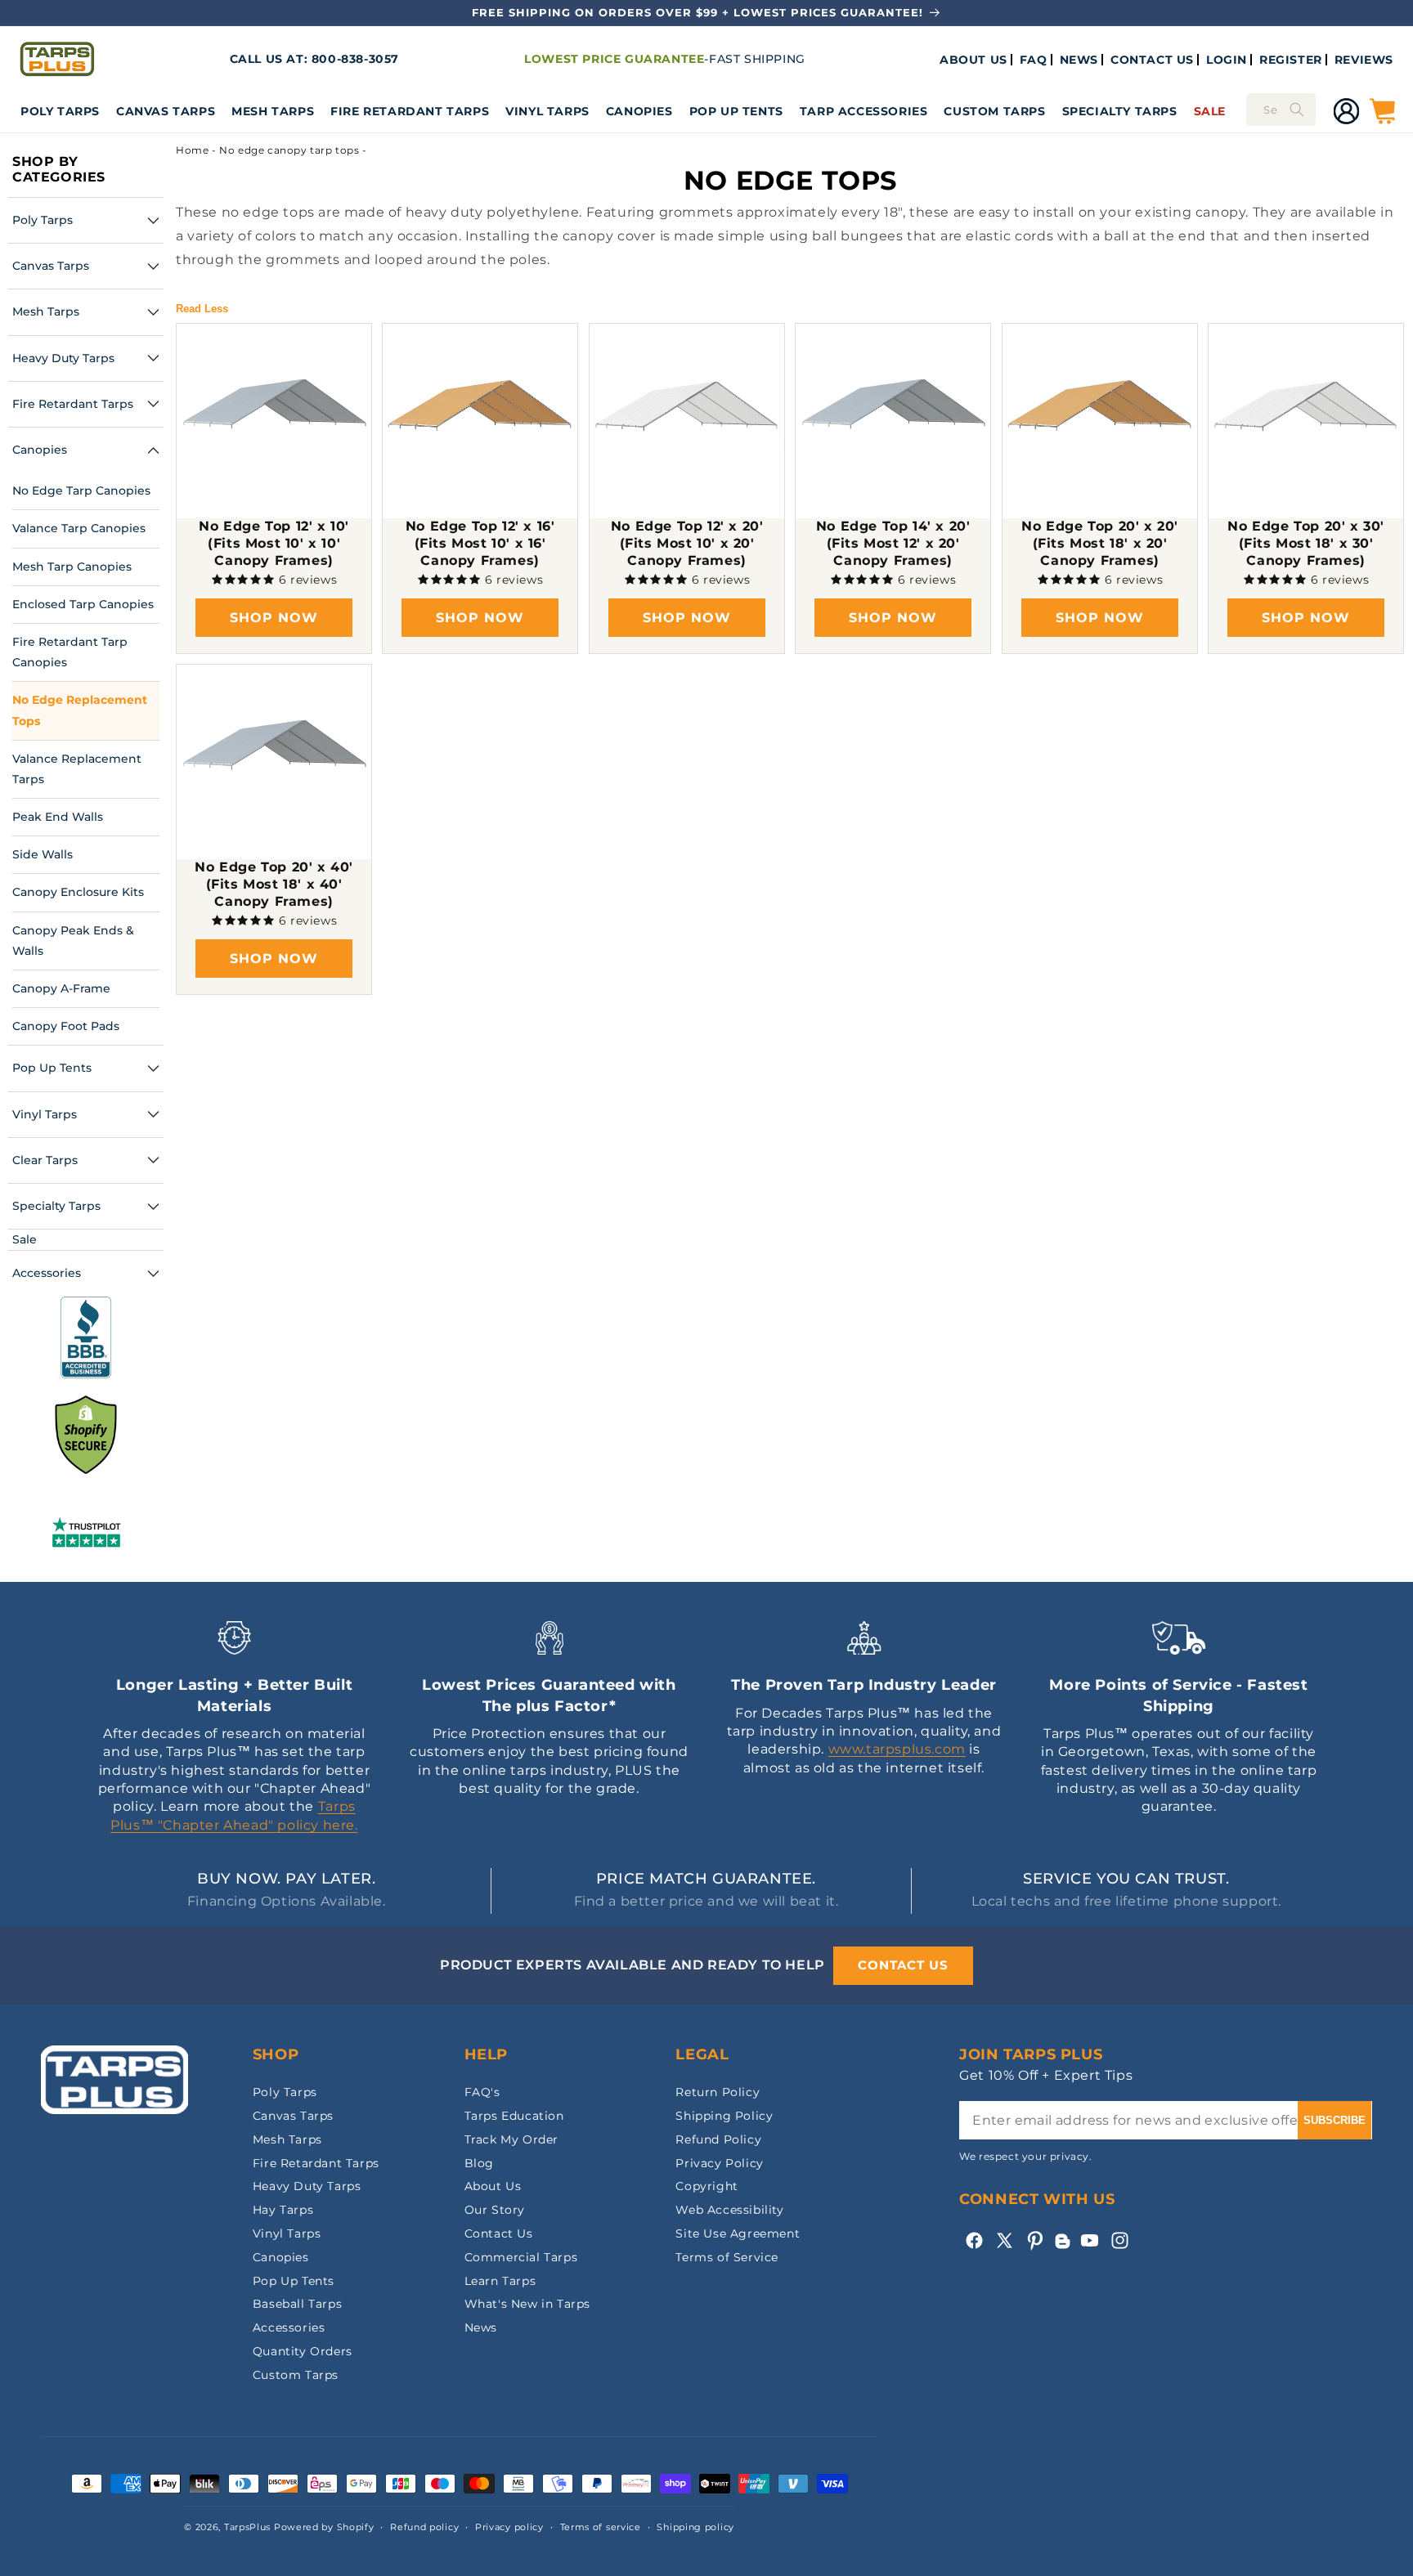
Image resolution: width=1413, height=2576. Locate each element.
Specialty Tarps (1120, 111)
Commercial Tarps (521, 2257)
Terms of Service (727, 2257)
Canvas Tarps (166, 111)
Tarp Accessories (864, 111)
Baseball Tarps (297, 2304)
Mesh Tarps (273, 111)
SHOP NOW (274, 618)
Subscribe (1334, 2120)
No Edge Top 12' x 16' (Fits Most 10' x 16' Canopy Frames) (480, 543)
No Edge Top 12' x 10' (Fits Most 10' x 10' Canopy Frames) (274, 543)
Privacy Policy (719, 2163)
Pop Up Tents (736, 111)
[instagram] (1120, 2240)
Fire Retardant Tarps (410, 111)
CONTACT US (1152, 60)
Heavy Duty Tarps (307, 2186)
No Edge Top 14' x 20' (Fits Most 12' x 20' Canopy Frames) (893, 543)
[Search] (1297, 110)
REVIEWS (1364, 60)
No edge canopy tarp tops (289, 150)
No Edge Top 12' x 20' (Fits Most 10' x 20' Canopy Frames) (687, 543)
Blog (479, 2163)
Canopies (639, 111)
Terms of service (601, 2527)
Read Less (202, 309)
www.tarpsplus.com (897, 1749)
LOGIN (1227, 60)
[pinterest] (1035, 2240)
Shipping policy (695, 2527)
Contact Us (499, 2233)
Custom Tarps (296, 2375)
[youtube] (1090, 2240)
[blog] (1062, 2249)
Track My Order (511, 2139)
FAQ (1034, 60)
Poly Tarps (60, 111)
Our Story (495, 2210)
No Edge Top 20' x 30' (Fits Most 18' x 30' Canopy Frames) (1306, 543)
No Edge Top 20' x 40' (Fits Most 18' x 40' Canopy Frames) (274, 884)
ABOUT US (973, 60)
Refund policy (424, 2527)
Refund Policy (718, 2139)
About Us (493, 2186)
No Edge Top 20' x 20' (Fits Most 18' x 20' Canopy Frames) (1100, 543)
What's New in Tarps (527, 2304)
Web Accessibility (729, 2210)
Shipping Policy (724, 2116)
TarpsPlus (247, 2527)
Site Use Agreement (738, 2233)
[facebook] (974, 2240)
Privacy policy (509, 2527)
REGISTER (1291, 60)
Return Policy (718, 2092)
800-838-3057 (355, 59)
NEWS (1079, 60)
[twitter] (1005, 2240)
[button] (60, 111)
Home (192, 150)
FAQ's (482, 2092)
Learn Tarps (500, 2281)
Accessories (289, 2327)
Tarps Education (514, 2116)
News (481, 2327)
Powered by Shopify (324, 2527)
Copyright (706, 2186)
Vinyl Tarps (547, 111)
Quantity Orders (303, 2351)
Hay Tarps (283, 2210)
